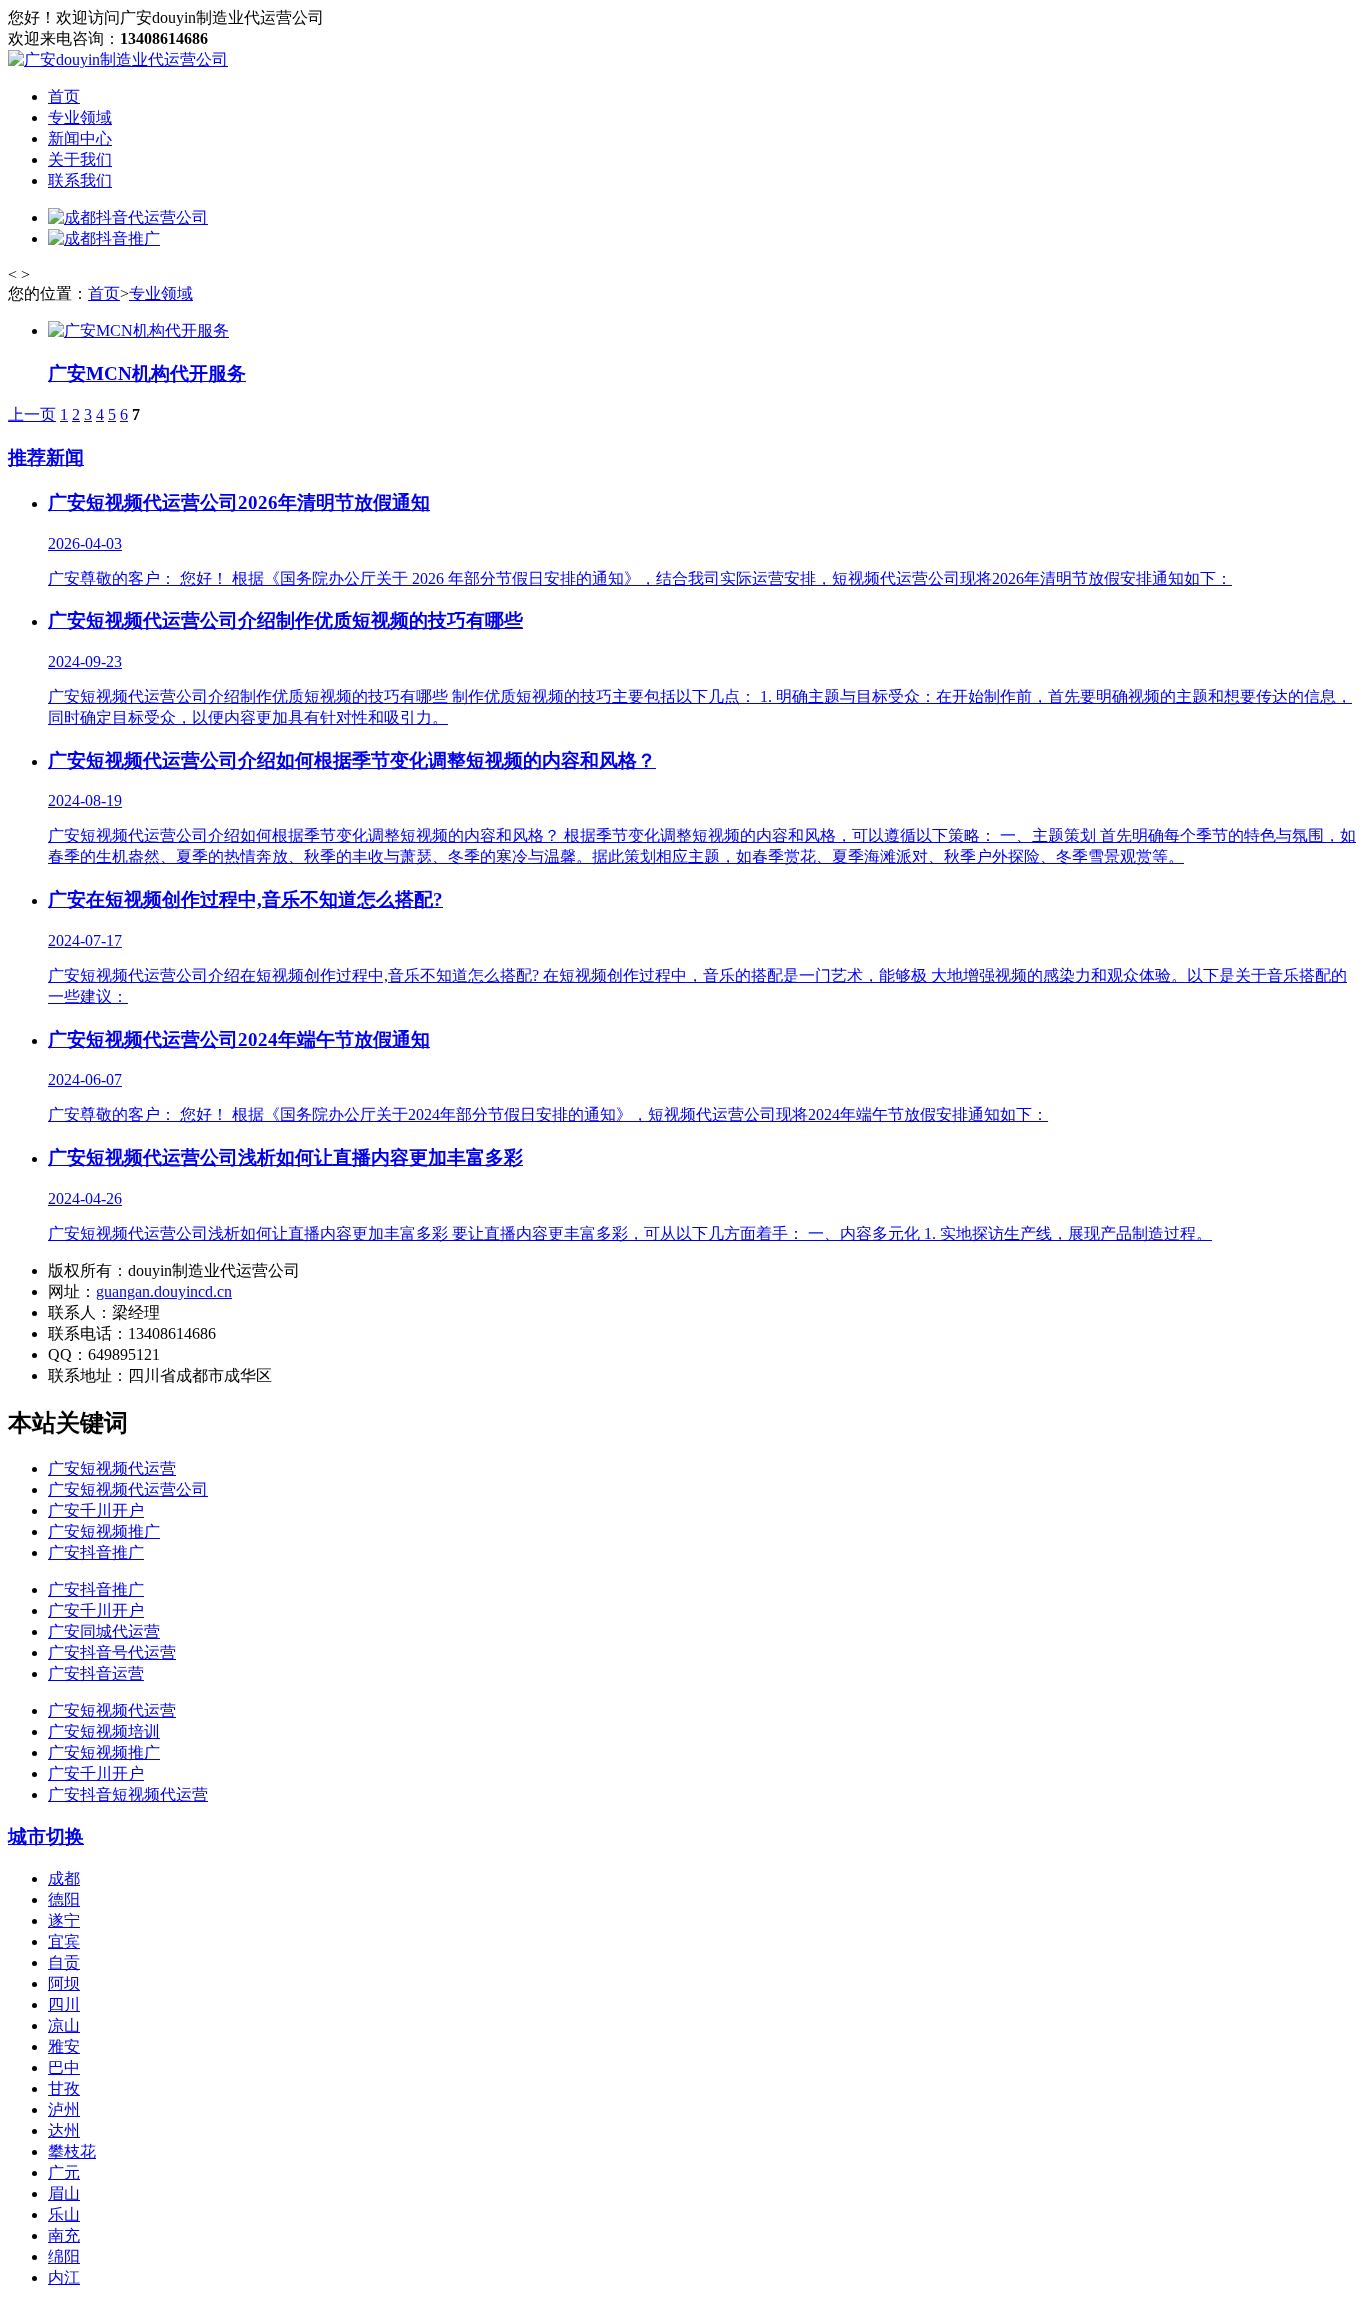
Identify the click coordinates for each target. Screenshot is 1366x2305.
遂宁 (64, 1920)
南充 (64, 2235)
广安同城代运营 (104, 1631)
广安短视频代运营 (112, 1468)
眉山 (64, 2193)
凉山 (64, 2025)
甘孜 (64, 2088)
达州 (64, 2130)
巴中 (64, 2067)
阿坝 (64, 1983)
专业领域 (80, 117)
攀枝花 (72, 2151)
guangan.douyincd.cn (164, 1291)
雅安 (64, 2046)
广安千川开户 (96, 1510)
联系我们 (80, 180)
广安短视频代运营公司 (128, 1489)
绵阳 (64, 2256)
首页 (64, 96)
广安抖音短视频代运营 (128, 1794)
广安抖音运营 (96, 1673)
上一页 (32, 414)
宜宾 (64, 1941)
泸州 (64, 2109)
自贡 (64, 1962)
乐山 (64, 2214)
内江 (64, 2277)
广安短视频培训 (104, 1731)
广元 (64, 2172)
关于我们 (80, 159)
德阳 (64, 1899)
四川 (64, 2004)
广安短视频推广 (104, 1531)
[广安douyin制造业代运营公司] (118, 59)
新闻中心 (80, 138)
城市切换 (46, 1836)
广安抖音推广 (96, 1552)
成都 (64, 1878)
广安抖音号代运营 (112, 1652)
